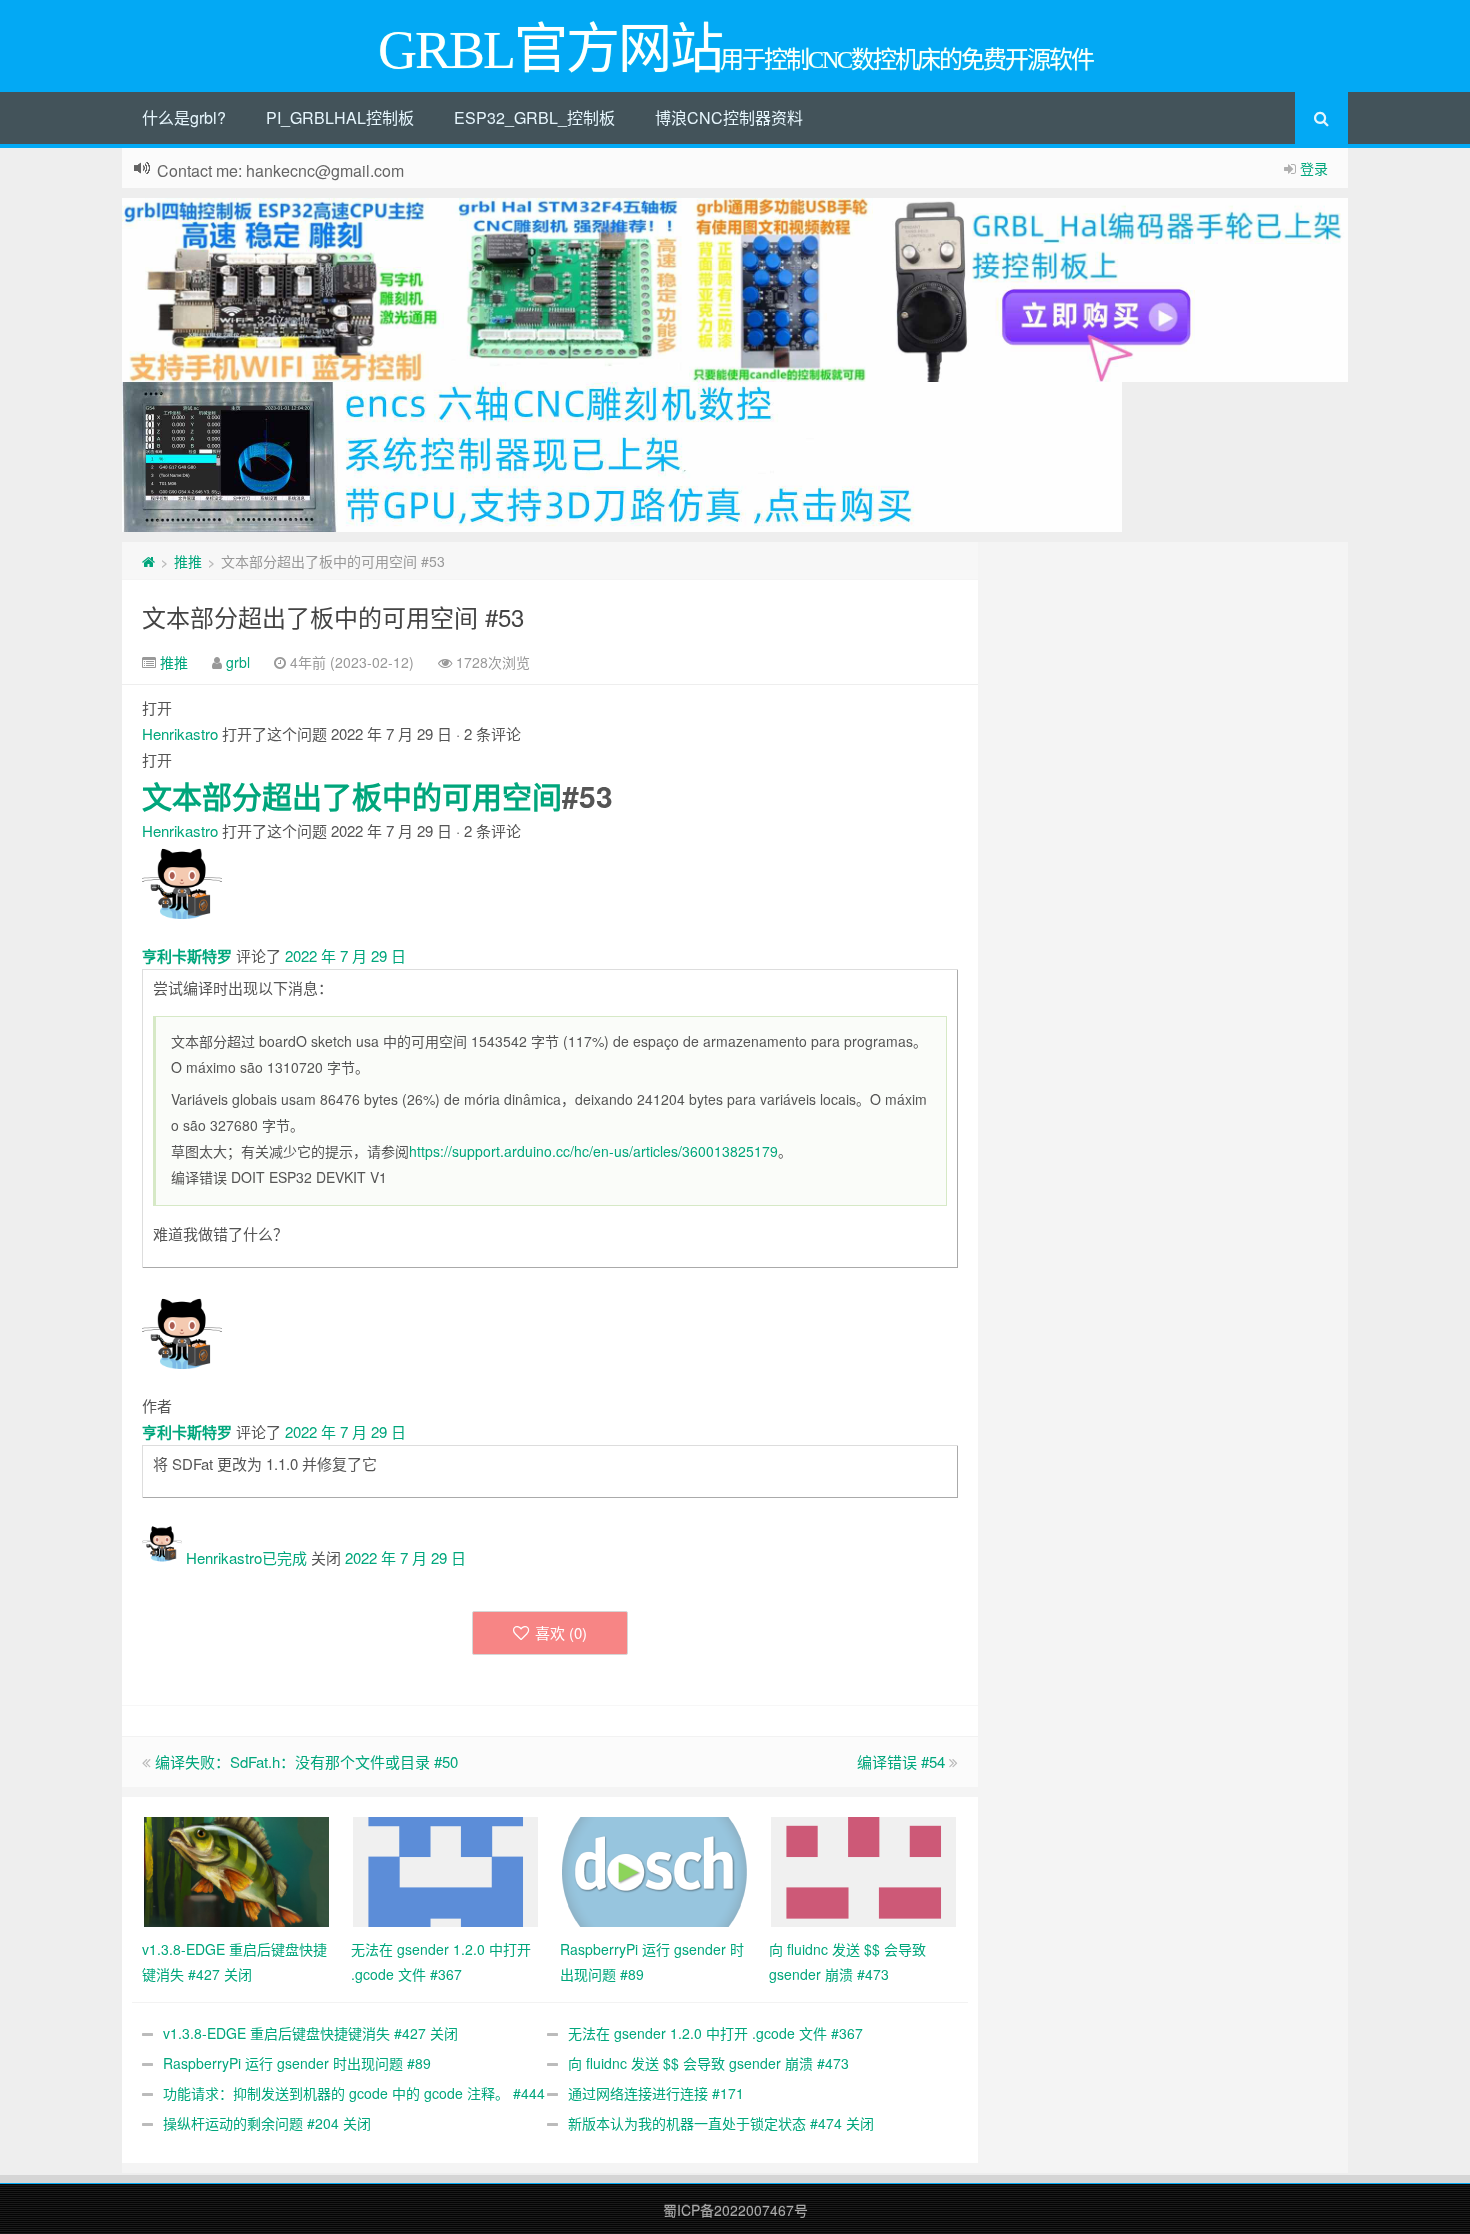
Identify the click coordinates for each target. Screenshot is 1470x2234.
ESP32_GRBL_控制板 (534, 117)
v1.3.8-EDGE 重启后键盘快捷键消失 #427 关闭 (310, 2033)
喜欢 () (561, 1632)
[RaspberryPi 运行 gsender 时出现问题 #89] (654, 1870)
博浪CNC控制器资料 (729, 117)
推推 (188, 561)
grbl (238, 662)
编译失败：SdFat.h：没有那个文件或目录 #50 (306, 1761)
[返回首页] (148, 561)
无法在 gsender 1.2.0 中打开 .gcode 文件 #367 (715, 2033)
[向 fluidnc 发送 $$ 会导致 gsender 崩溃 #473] (863, 1870)
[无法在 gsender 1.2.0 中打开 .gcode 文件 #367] (445, 1870)
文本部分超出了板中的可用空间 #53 (333, 616)
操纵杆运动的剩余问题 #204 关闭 (267, 2123)
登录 (1314, 168)
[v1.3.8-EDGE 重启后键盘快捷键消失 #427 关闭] (236, 1870)
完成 (292, 1557)
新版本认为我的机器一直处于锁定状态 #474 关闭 (721, 2123)
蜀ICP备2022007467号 (735, 2210)
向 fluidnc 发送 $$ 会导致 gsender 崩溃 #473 (708, 2063)
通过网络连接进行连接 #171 (656, 2093)
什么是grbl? (184, 117)
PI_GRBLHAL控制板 (340, 117)
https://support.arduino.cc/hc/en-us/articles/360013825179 (593, 1151)
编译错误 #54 (901, 1761)
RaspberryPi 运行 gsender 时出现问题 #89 (297, 2063)
